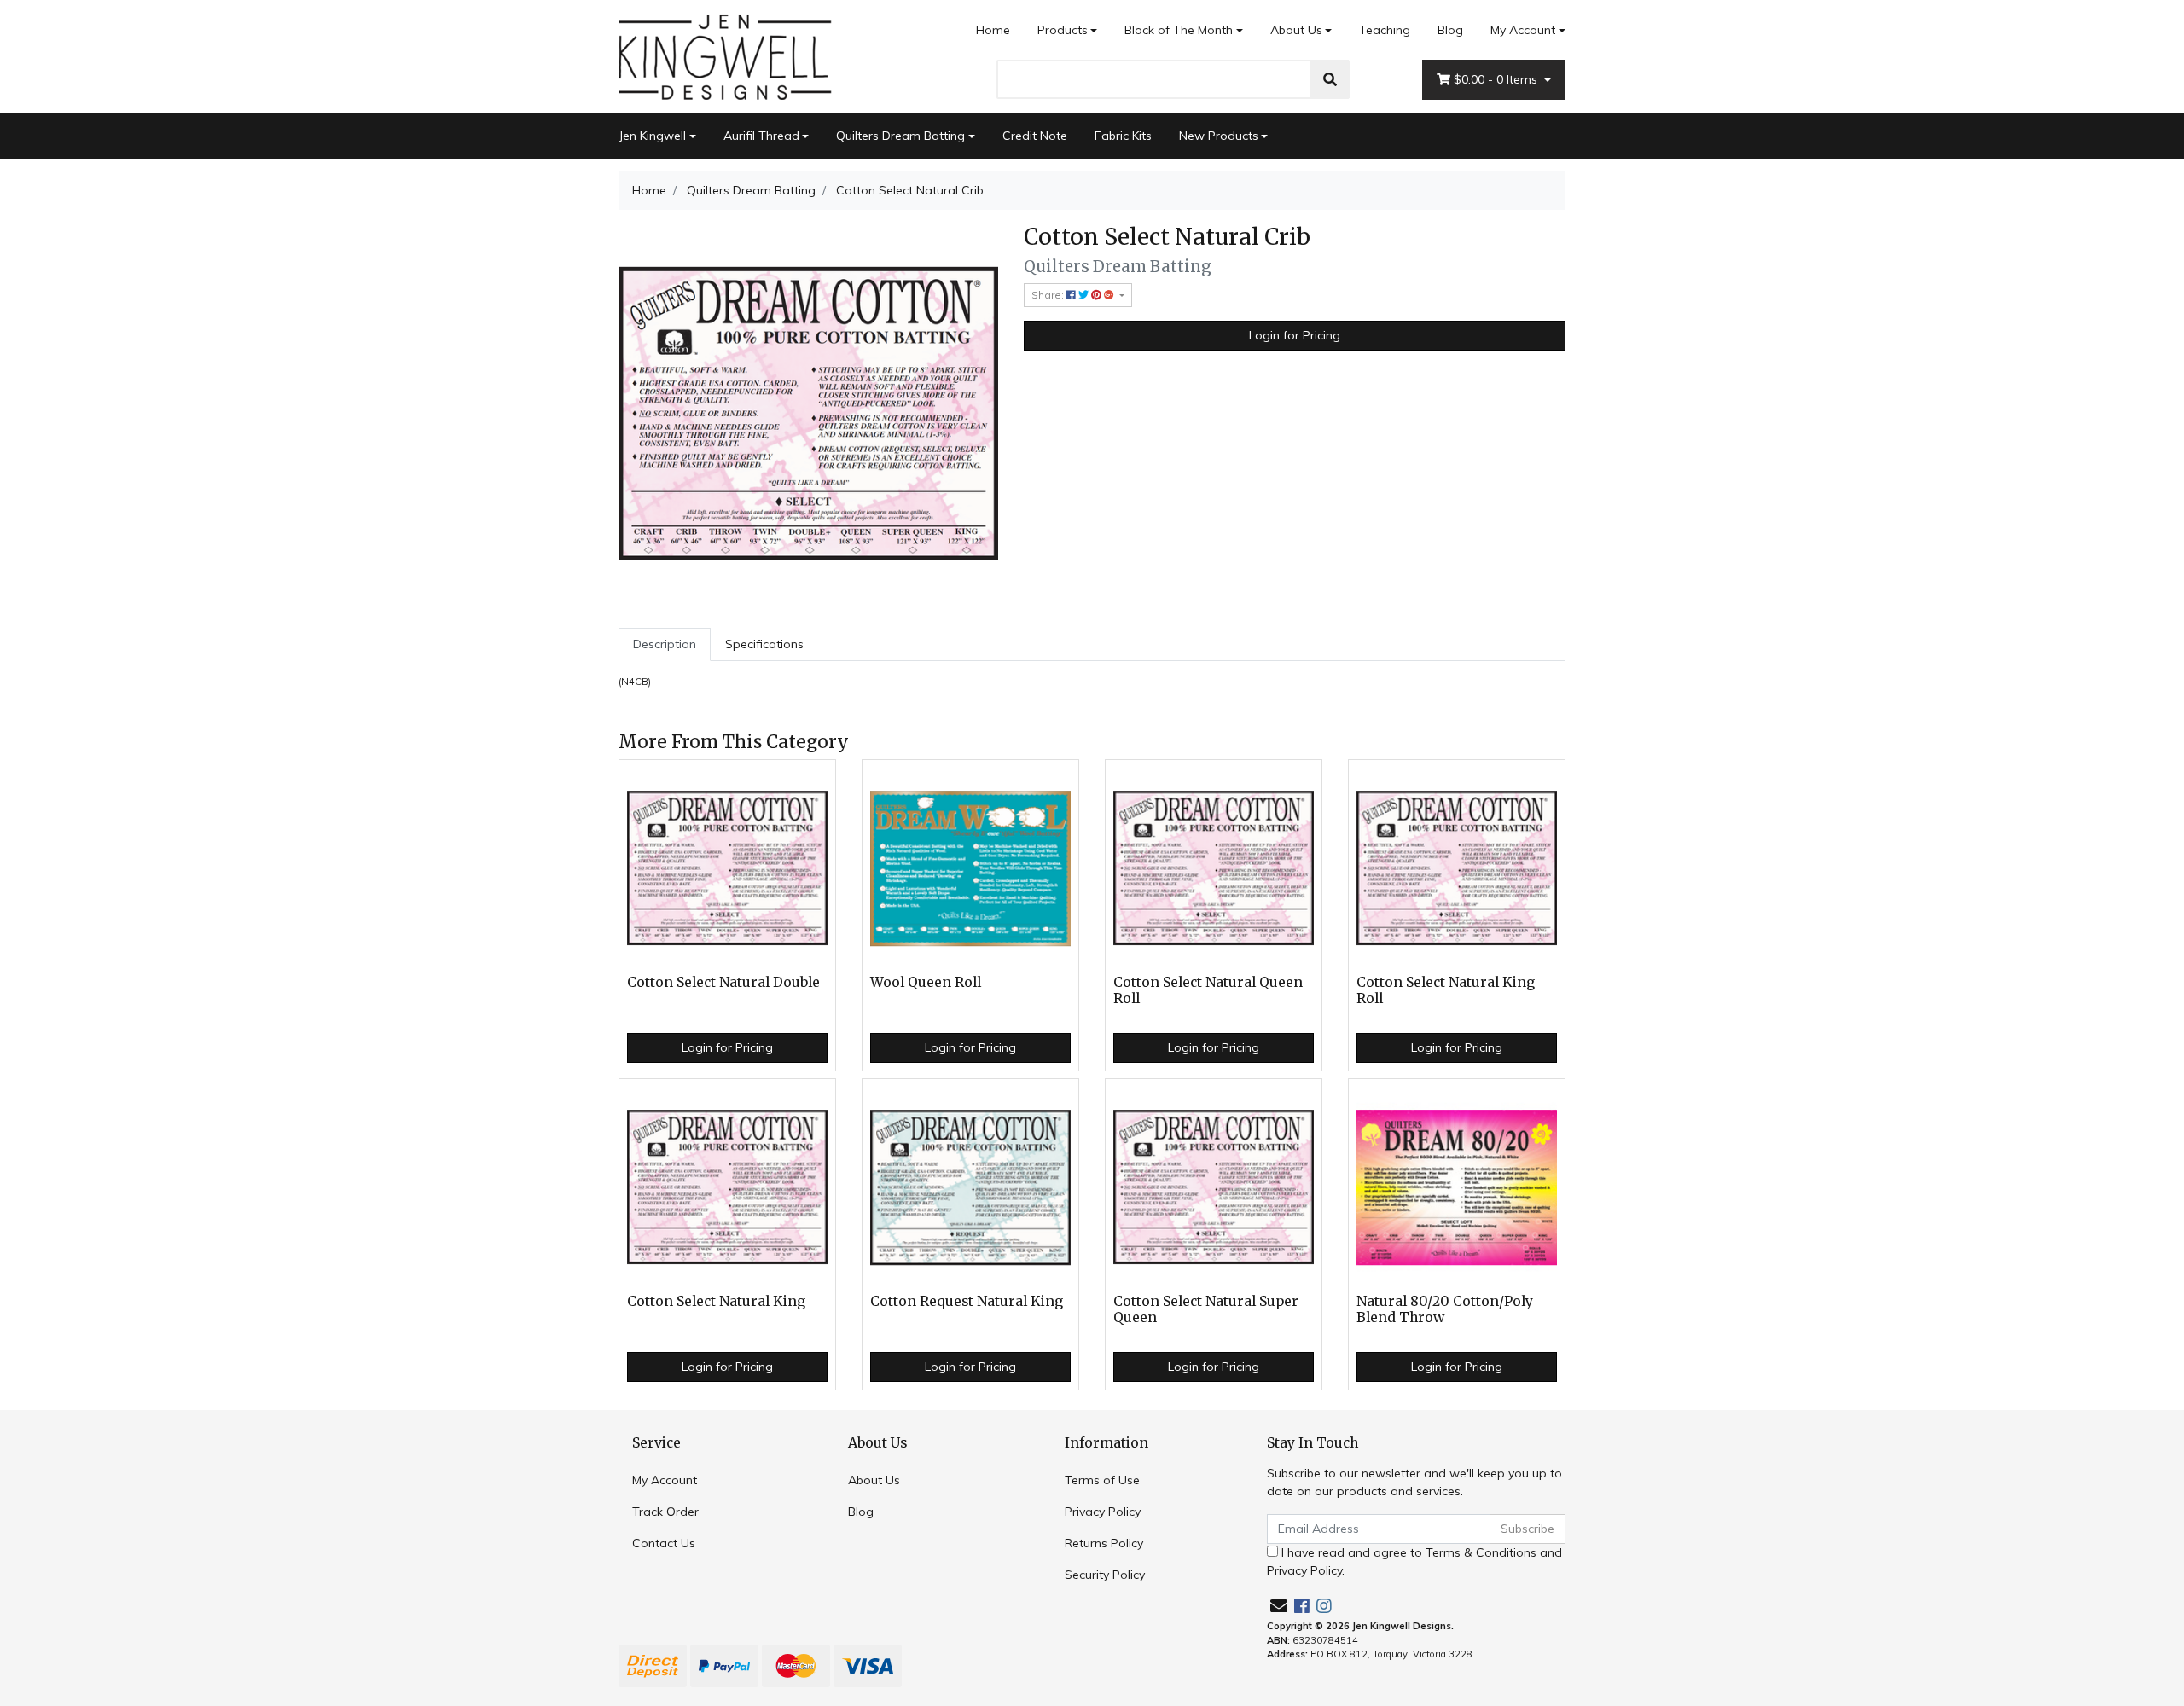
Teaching (1385, 30)
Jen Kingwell (652, 136)
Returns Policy (1104, 1543)
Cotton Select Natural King (716, 1301)
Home (993, 30)
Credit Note (1035, 136)
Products (1063, 30)
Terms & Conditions (1481, 1552)
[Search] (1330, 79)
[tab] (665, 644)
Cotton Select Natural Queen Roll (1208, 990)
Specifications (764, 644)
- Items (1497, 79)
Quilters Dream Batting (900, 136)
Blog (1450, 30)
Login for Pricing (1295, 335)
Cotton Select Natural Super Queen (1206, 1309)
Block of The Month (1179, 30)
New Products (1219, 136)
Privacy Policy (1103, 1512)
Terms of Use (1102, 1480)
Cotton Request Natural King (967, 1301)
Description (665, 644)
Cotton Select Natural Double (723, 982)
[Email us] (1279, 1606)
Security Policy (1105, 1575)
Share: (1049, 295)
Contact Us (664, 1543)
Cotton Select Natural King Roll (1446, 990)
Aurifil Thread (761, 136)
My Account (1523, 30)
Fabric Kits (1123, 136)
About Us (1296, 30)
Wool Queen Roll (926, 982)
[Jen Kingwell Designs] (725, 55)
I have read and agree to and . (1414, 1561)
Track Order (665, 1512)
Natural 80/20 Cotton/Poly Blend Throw (1445, 1309)
